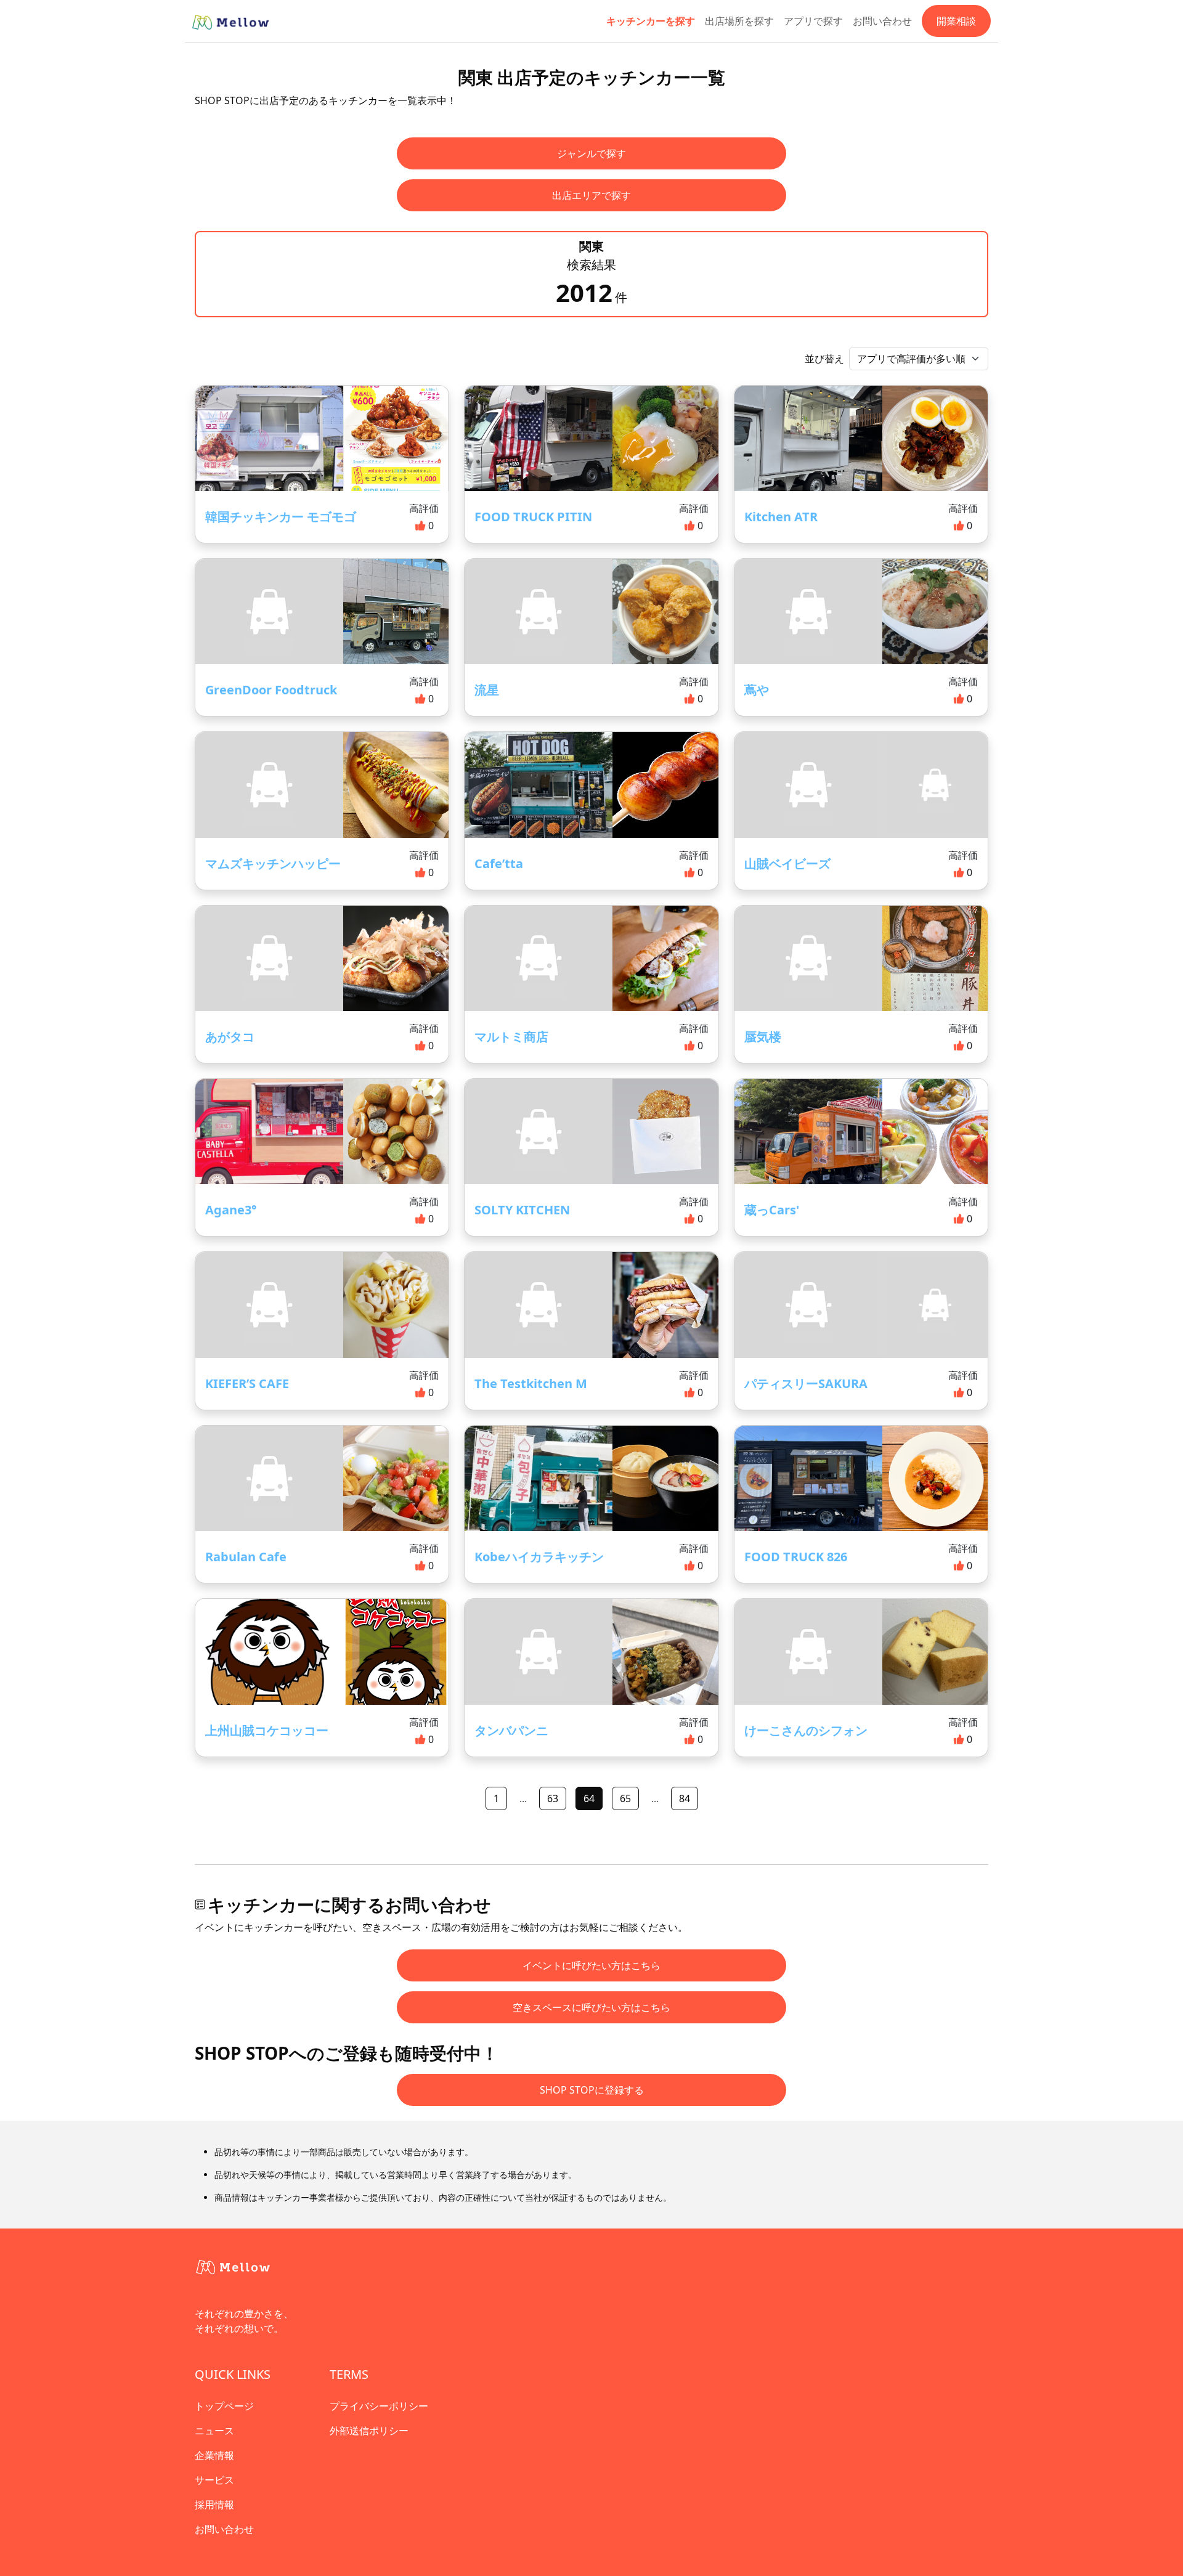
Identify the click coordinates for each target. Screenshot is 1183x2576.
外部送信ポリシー (369, 2431)
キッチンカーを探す (651, 21)
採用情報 (214, 2505)
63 (553, 1798)
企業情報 (214, 2455)
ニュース (214, 2431)
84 (685, 1798)
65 (625, 1798)
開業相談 (956, 21)
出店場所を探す (739, 21)
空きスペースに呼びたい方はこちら (591, 2007)
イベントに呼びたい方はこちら (591, 1965)
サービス (214, 2480)
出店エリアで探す (591, 195)
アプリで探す (813, 21)
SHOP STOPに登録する (592, 2090)
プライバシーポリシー (379, 2406)
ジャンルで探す (591, 153)
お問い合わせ (882, 21)
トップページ (224, 2406)
